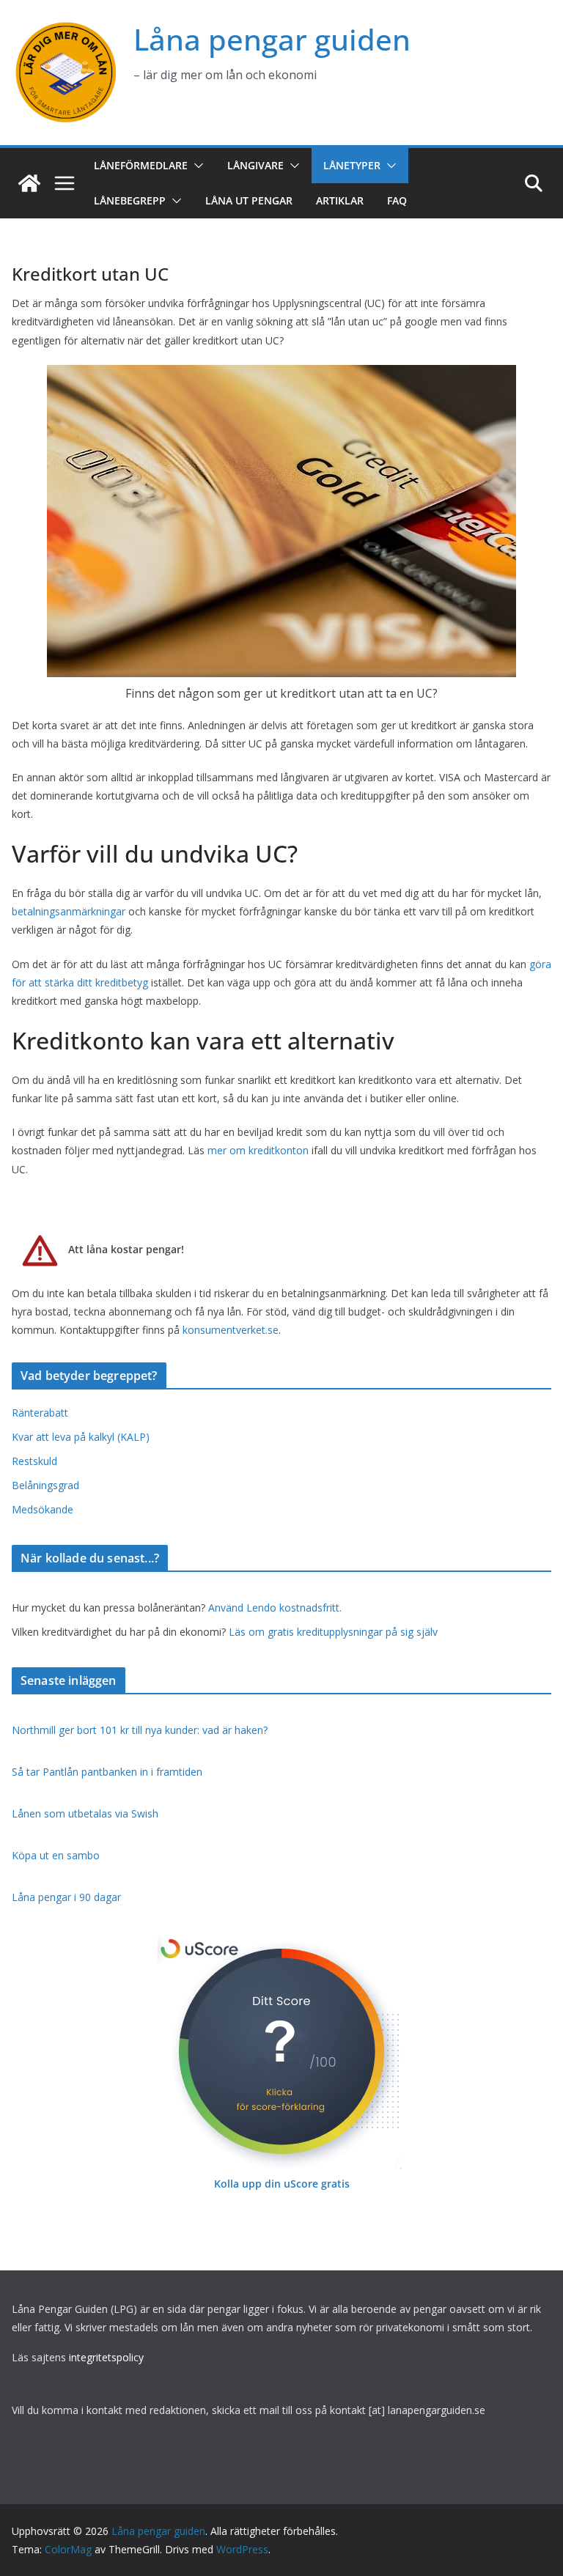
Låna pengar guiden (272, 39)
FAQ (397, 200)
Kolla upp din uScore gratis (282, 2184)
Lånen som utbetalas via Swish (85, 1813)
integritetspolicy (106, 2357)
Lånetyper (352, 165)
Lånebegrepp (130, 200)
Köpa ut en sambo (56, 1855)
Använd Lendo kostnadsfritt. (275, 1608)
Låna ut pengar (249, 200)
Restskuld (34, 1461)
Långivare (255, 165)
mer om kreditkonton (258, 1150)
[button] (196, 166)
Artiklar (340, 200)
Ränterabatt (40, 1413)
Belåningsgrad (45, 1485)
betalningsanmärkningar (69, 911)
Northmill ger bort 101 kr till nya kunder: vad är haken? (140, 1730)
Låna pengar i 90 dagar (66, 1897)
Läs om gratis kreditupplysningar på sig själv (333, 1632)
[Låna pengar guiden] (29, 183)
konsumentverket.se (231, 1330)
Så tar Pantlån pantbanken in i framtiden (107, 1772)
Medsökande (43, 1509)
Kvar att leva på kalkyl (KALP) (81, 1437)
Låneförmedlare (141, 165)
